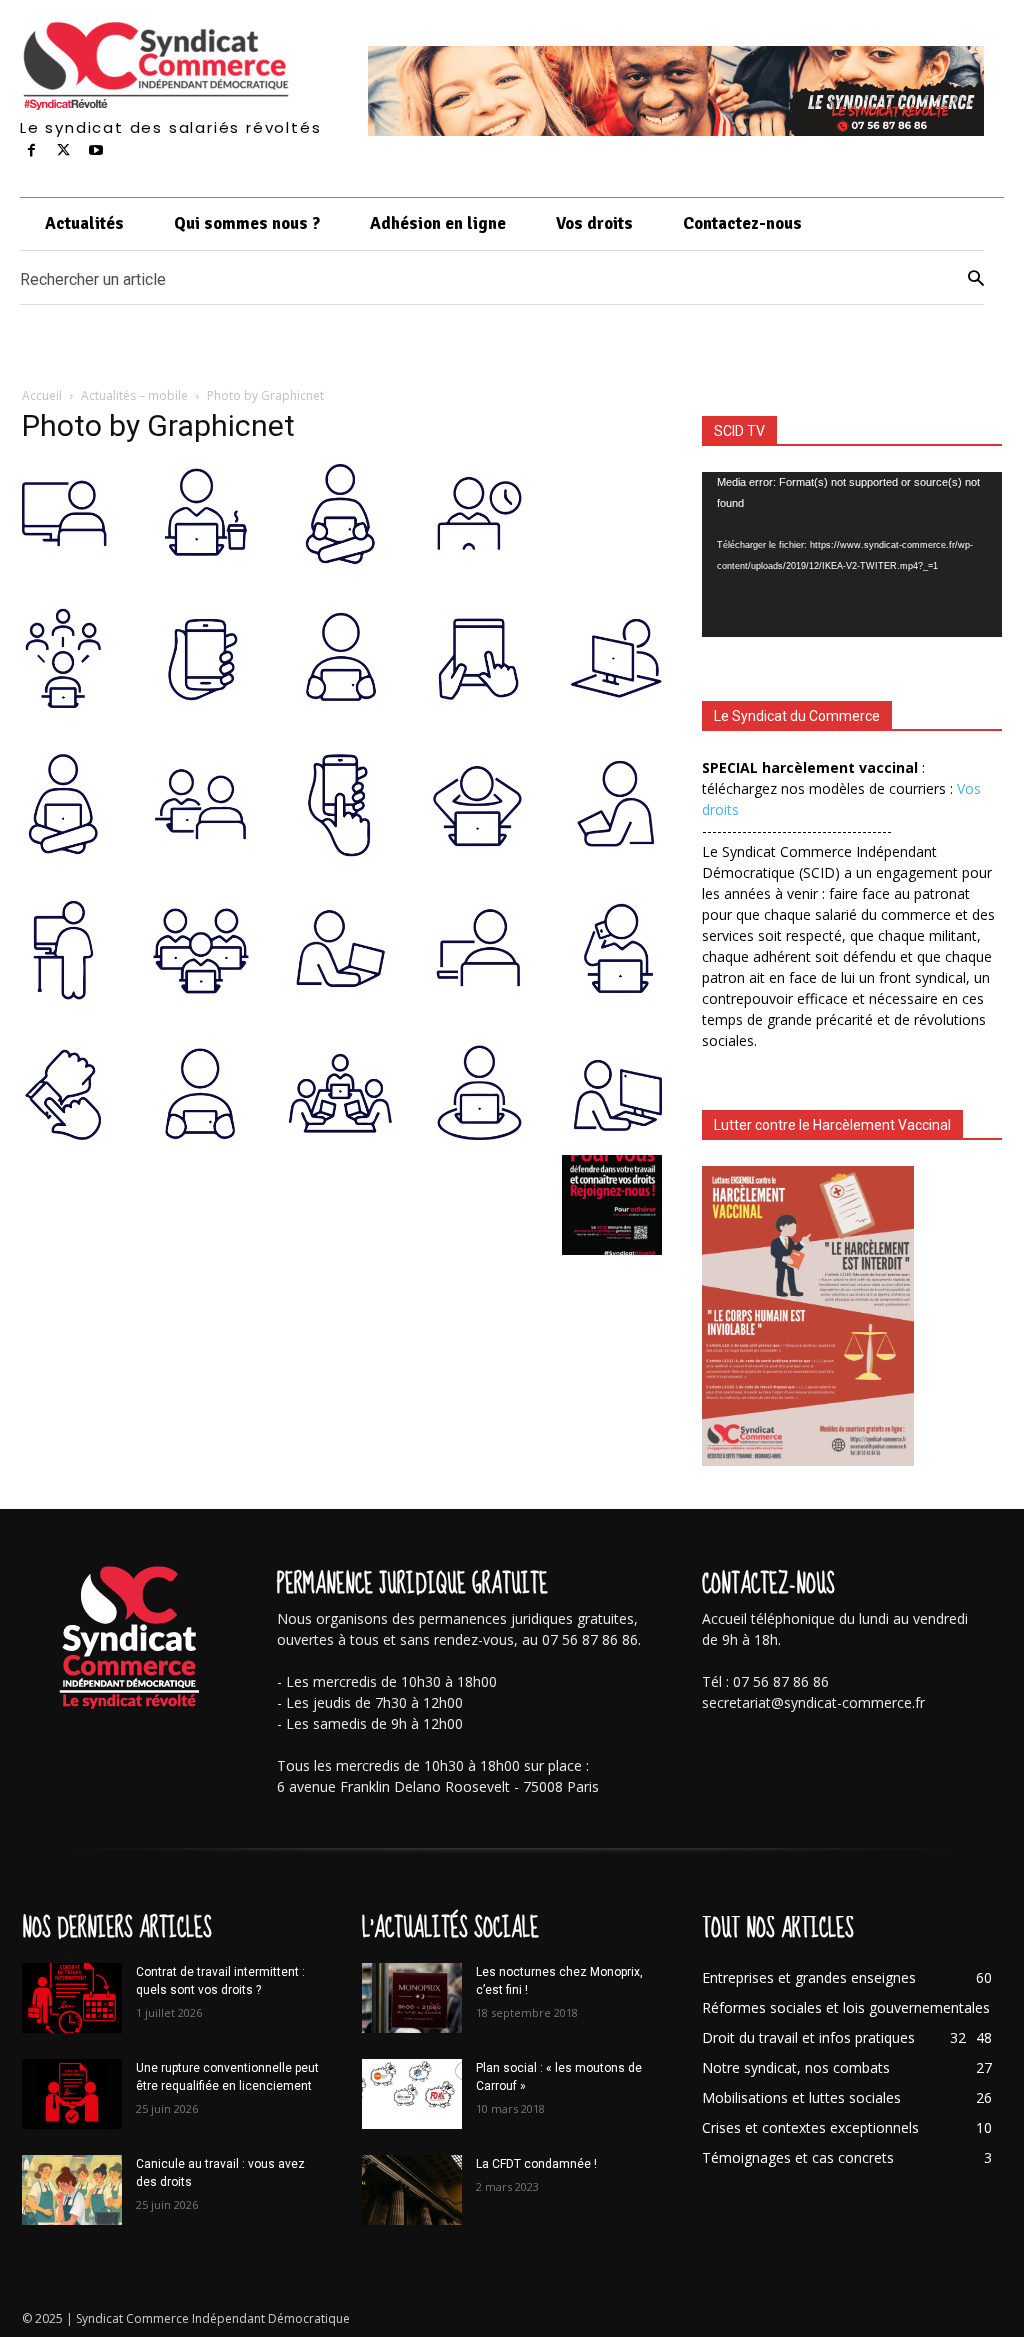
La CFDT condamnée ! (536, 2164)
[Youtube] (96, 151)
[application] (852, 554)
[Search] (976, 278)
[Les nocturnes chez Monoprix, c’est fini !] (412, 1998)
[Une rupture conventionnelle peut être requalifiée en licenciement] (72, 2094)
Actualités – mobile (134, 395)
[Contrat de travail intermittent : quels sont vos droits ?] (72, 1998)
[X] (63, 151)
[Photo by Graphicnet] (342, 1134)
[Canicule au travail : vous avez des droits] (72, 2190)
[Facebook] (31, 151)
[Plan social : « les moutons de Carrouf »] (412, 2094)
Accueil (42, 395)
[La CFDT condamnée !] (412, 2190)
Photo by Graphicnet (158, 425)
